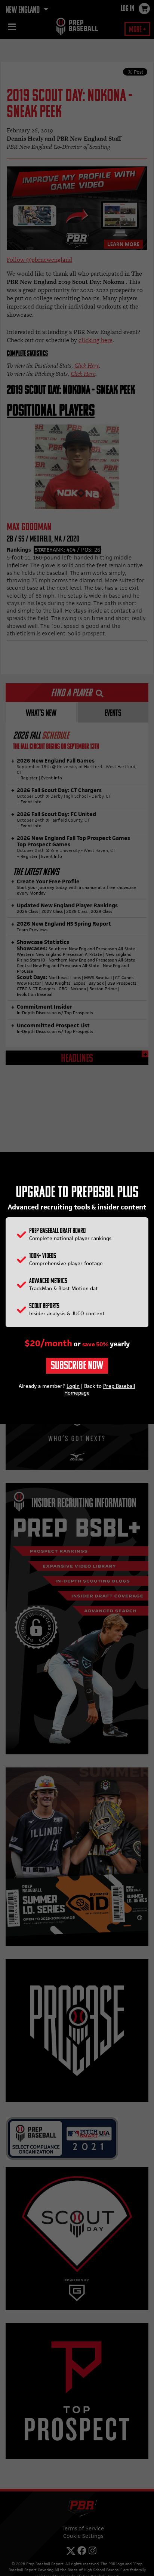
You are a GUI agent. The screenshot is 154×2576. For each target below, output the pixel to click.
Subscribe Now (77, 1366)
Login (73, 1386)
